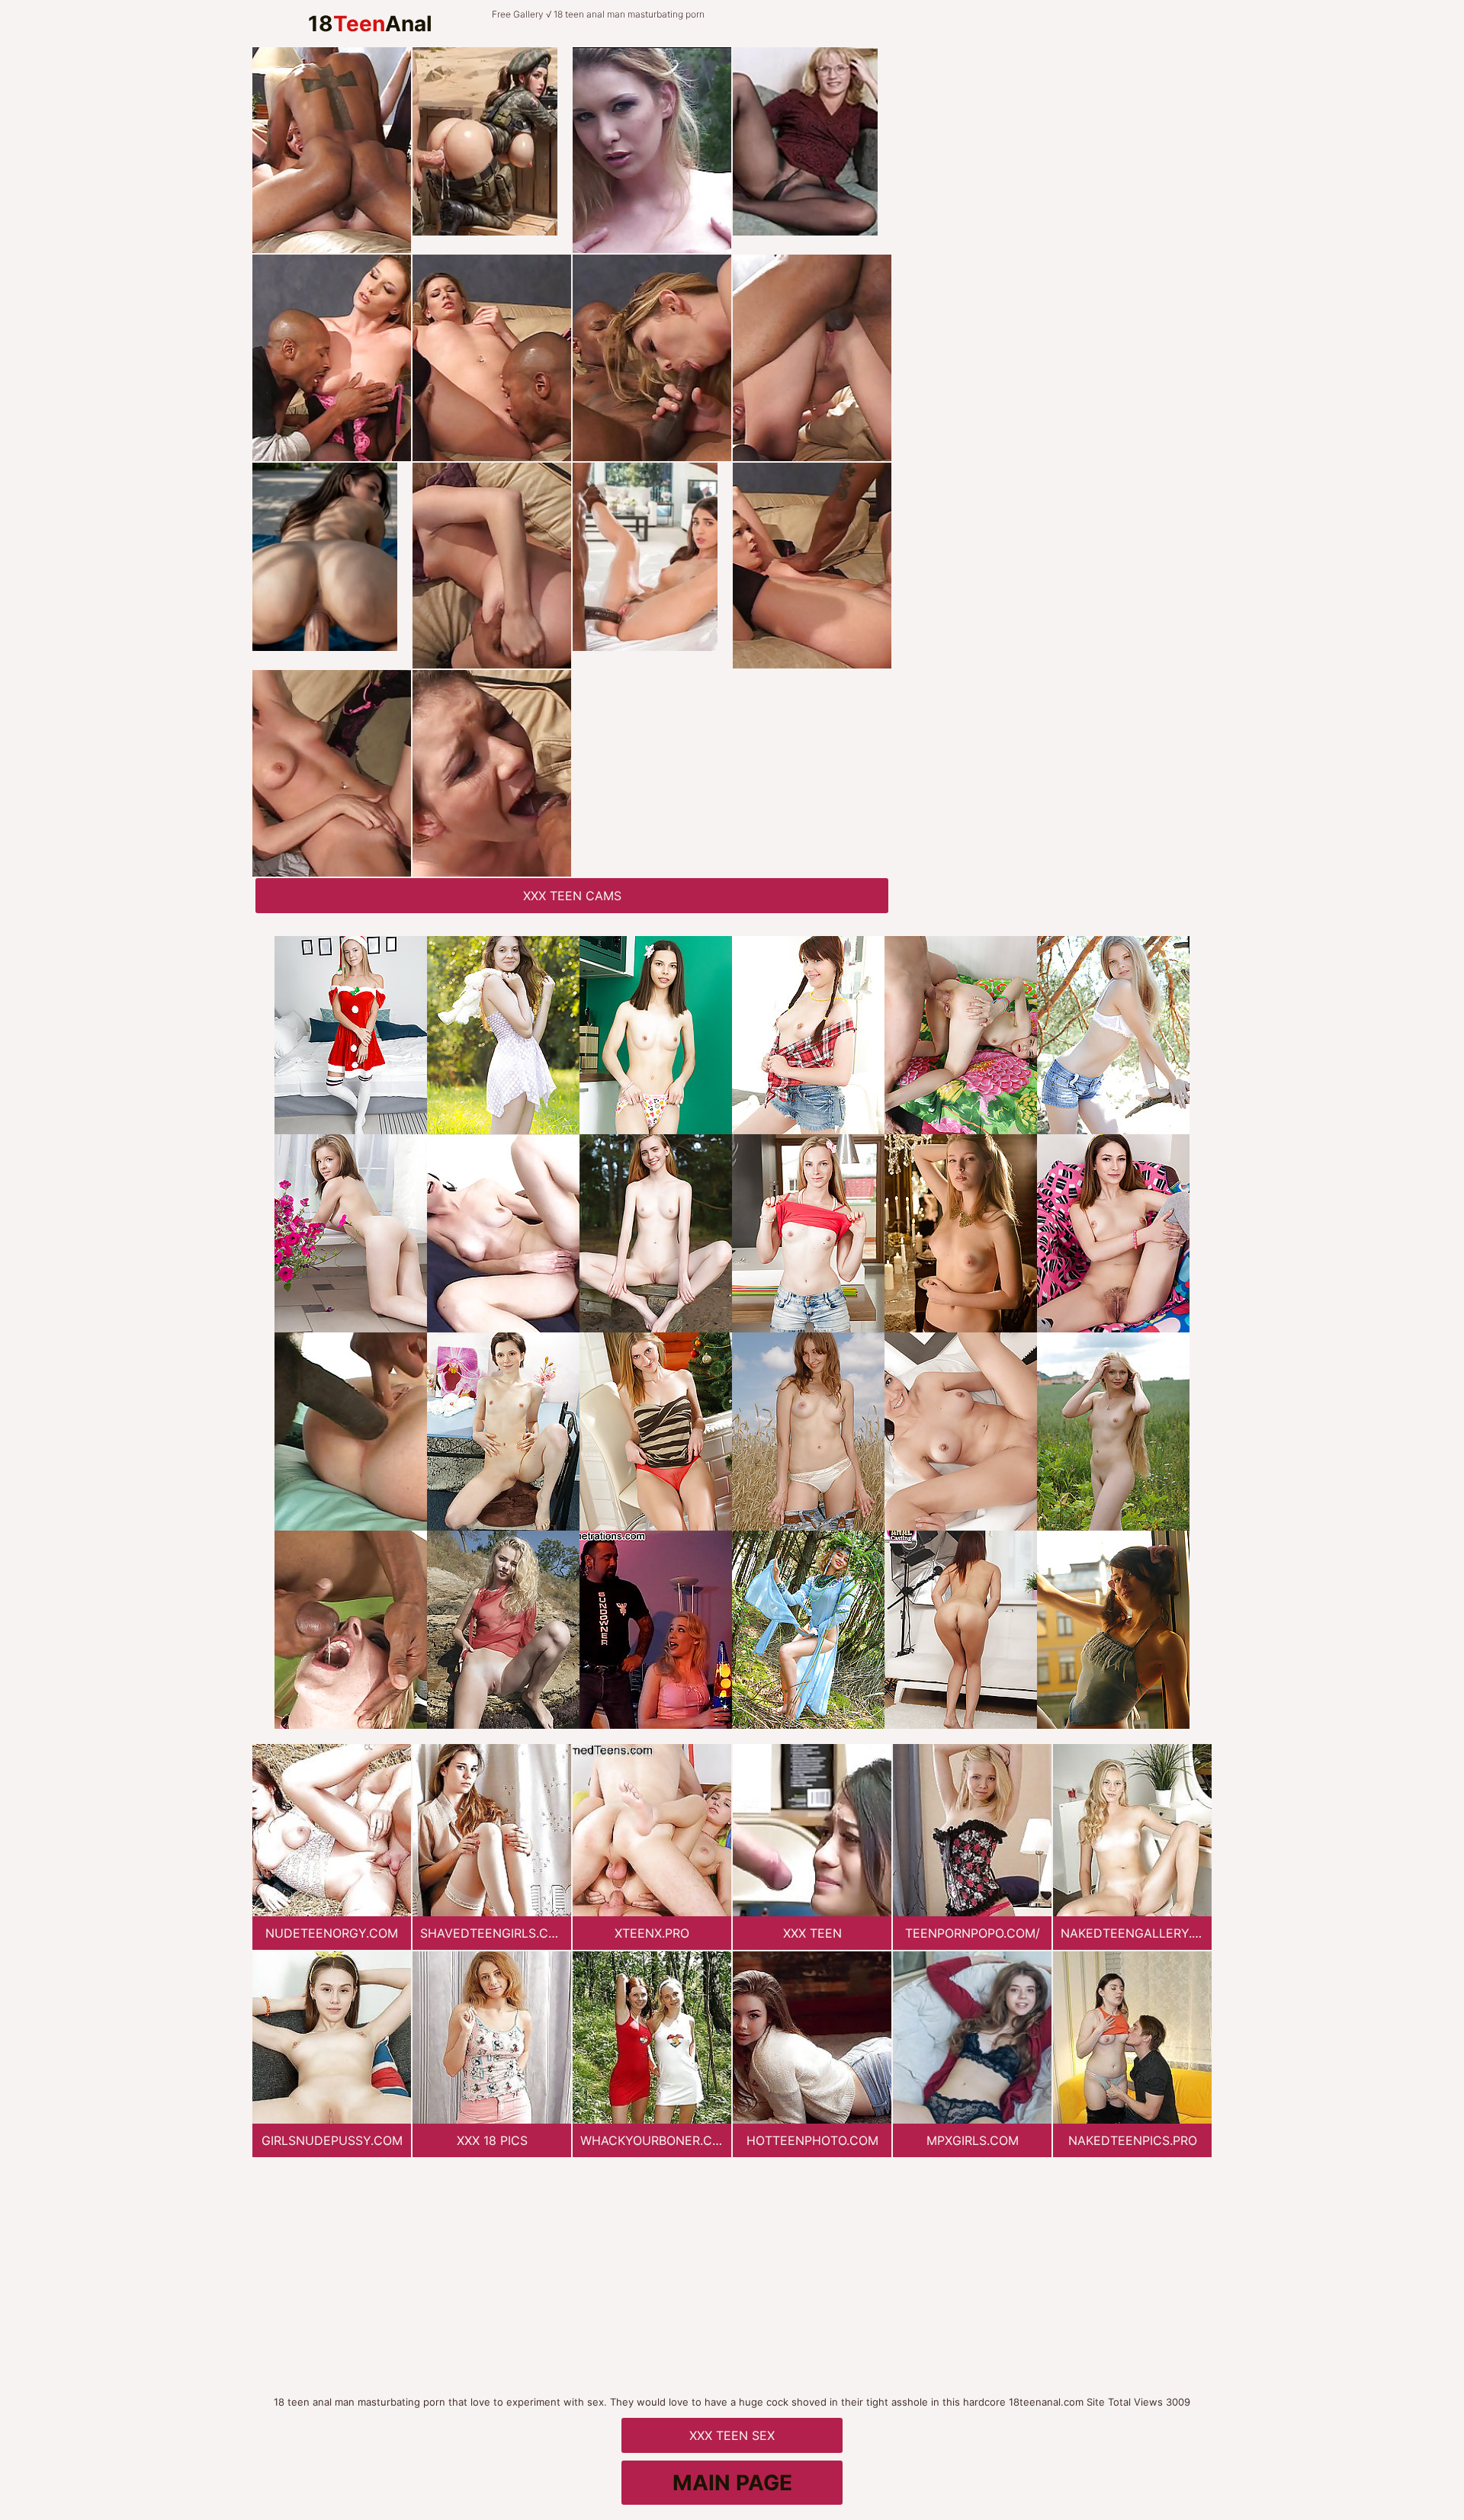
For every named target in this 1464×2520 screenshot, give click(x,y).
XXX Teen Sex (732, 2435)
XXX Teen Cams (572, 896)
